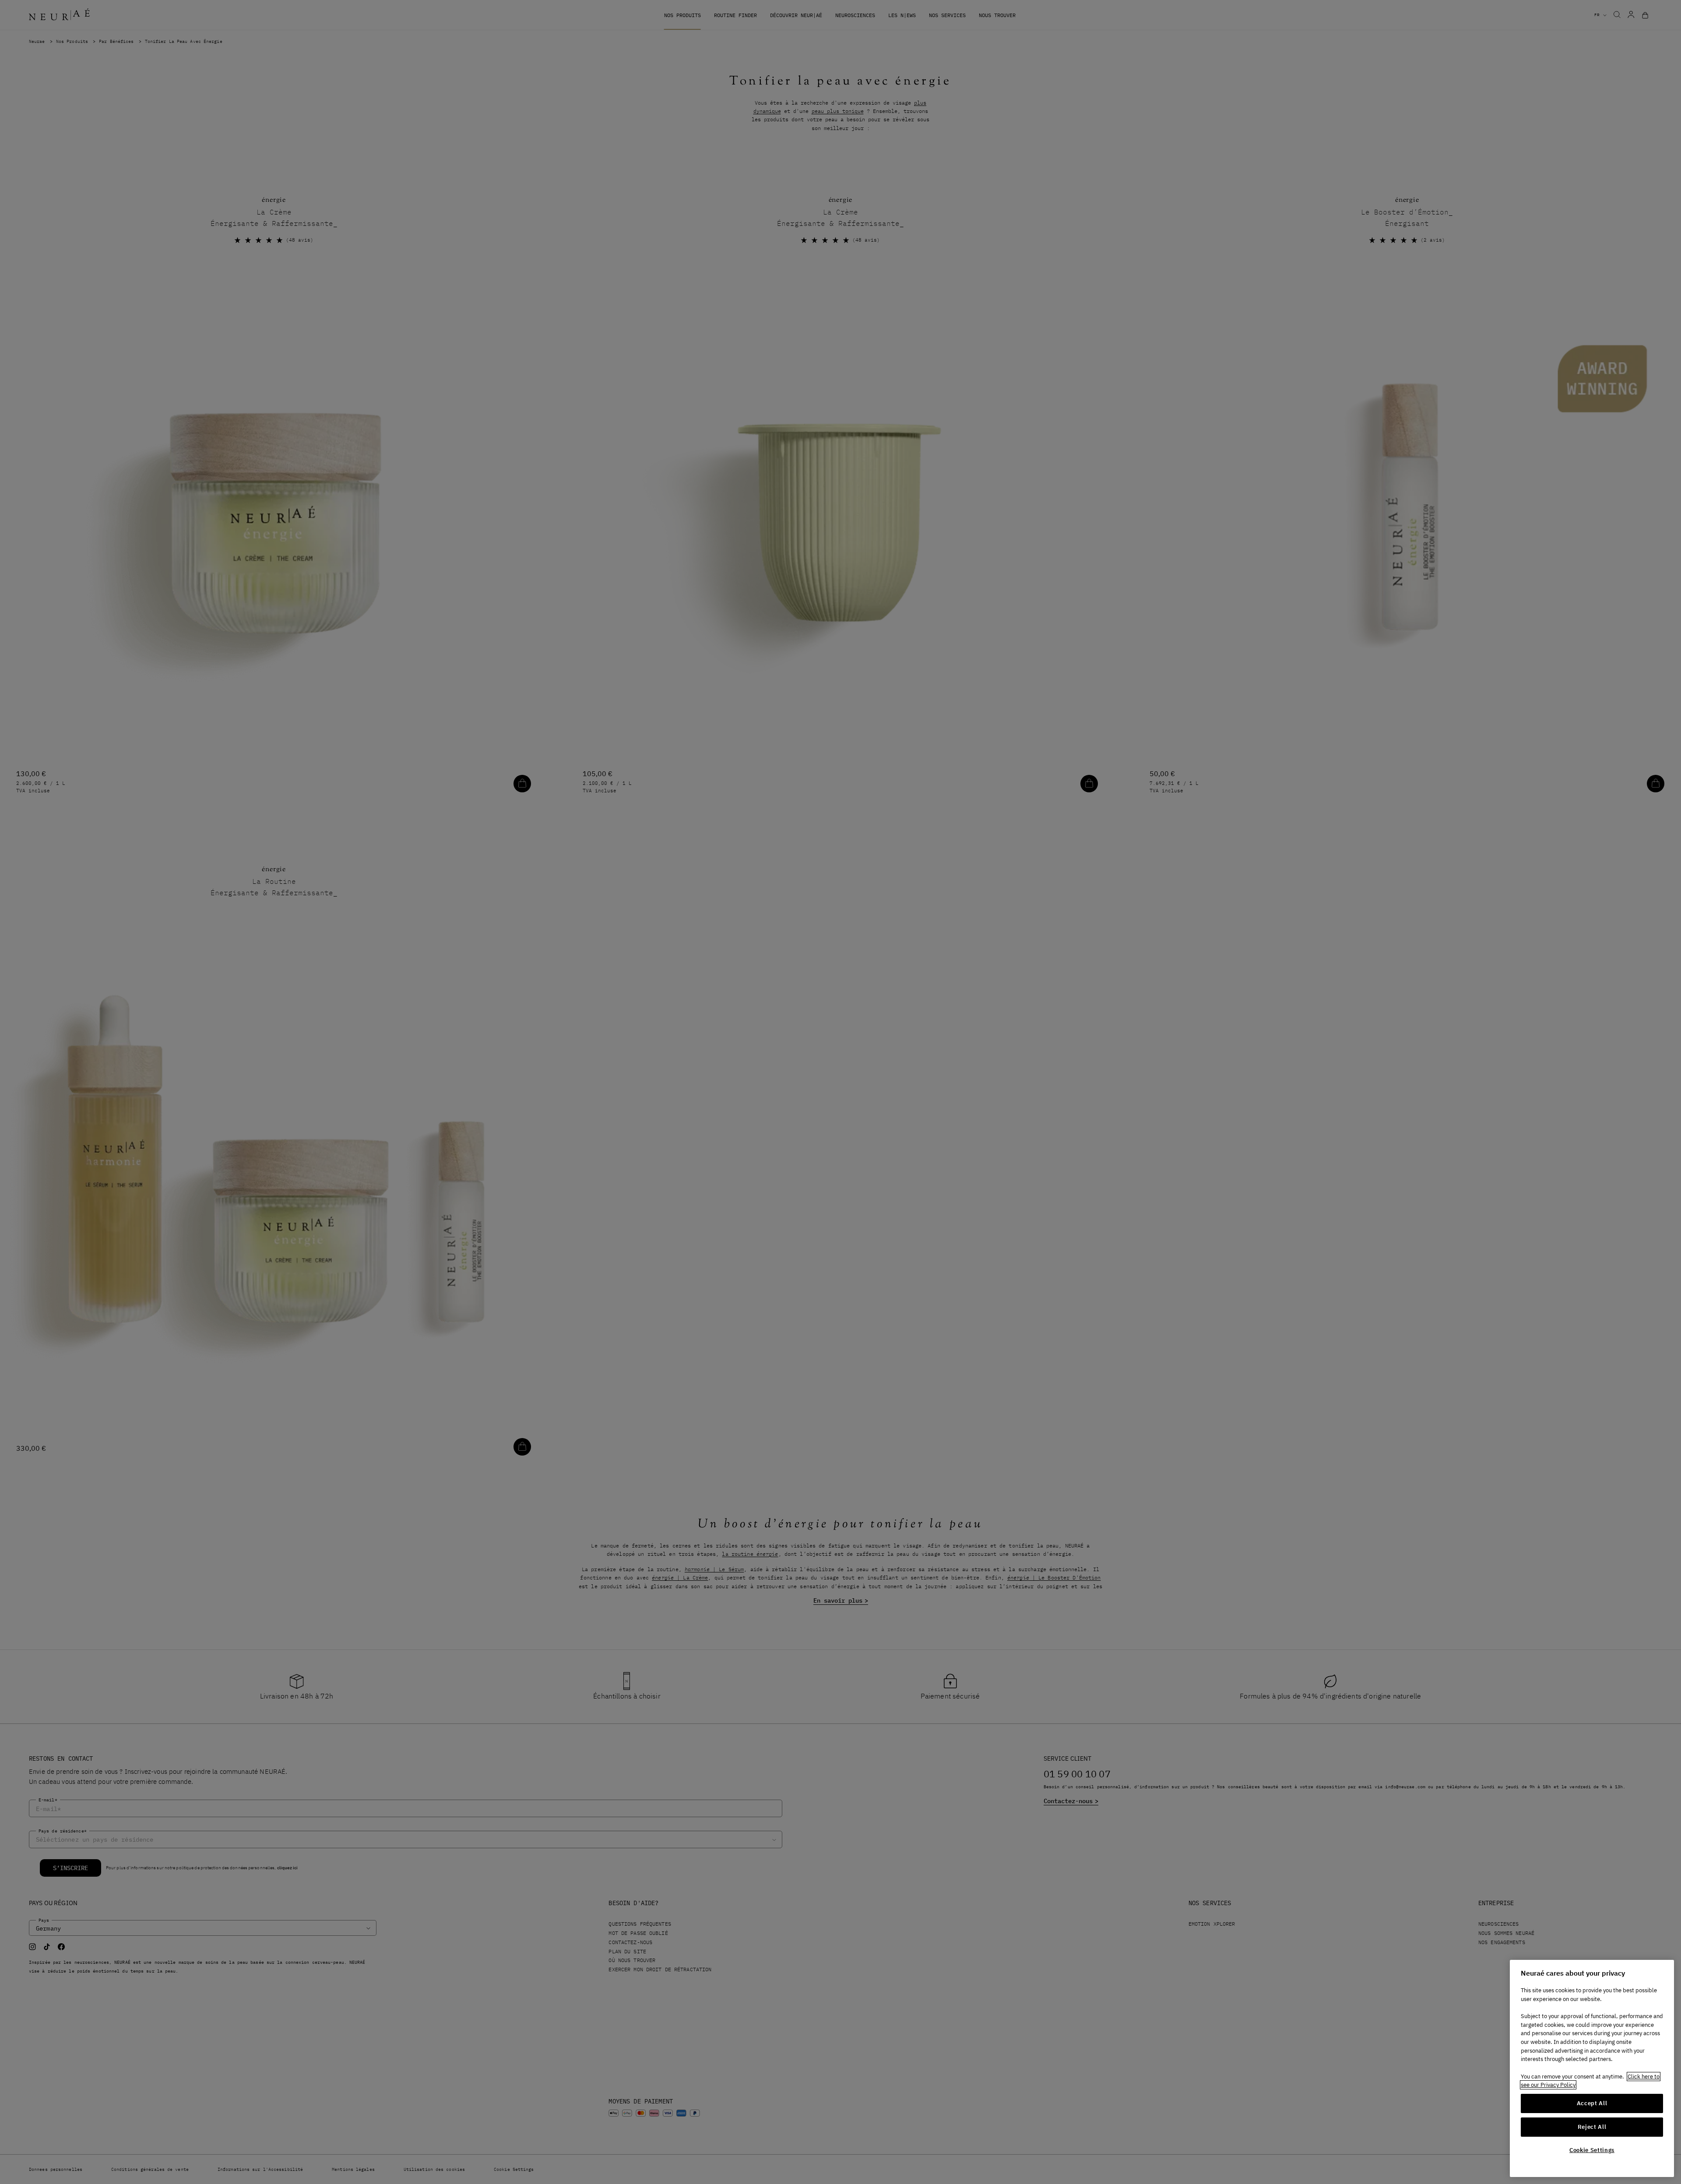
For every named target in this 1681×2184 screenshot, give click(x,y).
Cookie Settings (1592, 2150)
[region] (1592, 2068)
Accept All (1592, 2103)
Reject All (1592, 2127)
